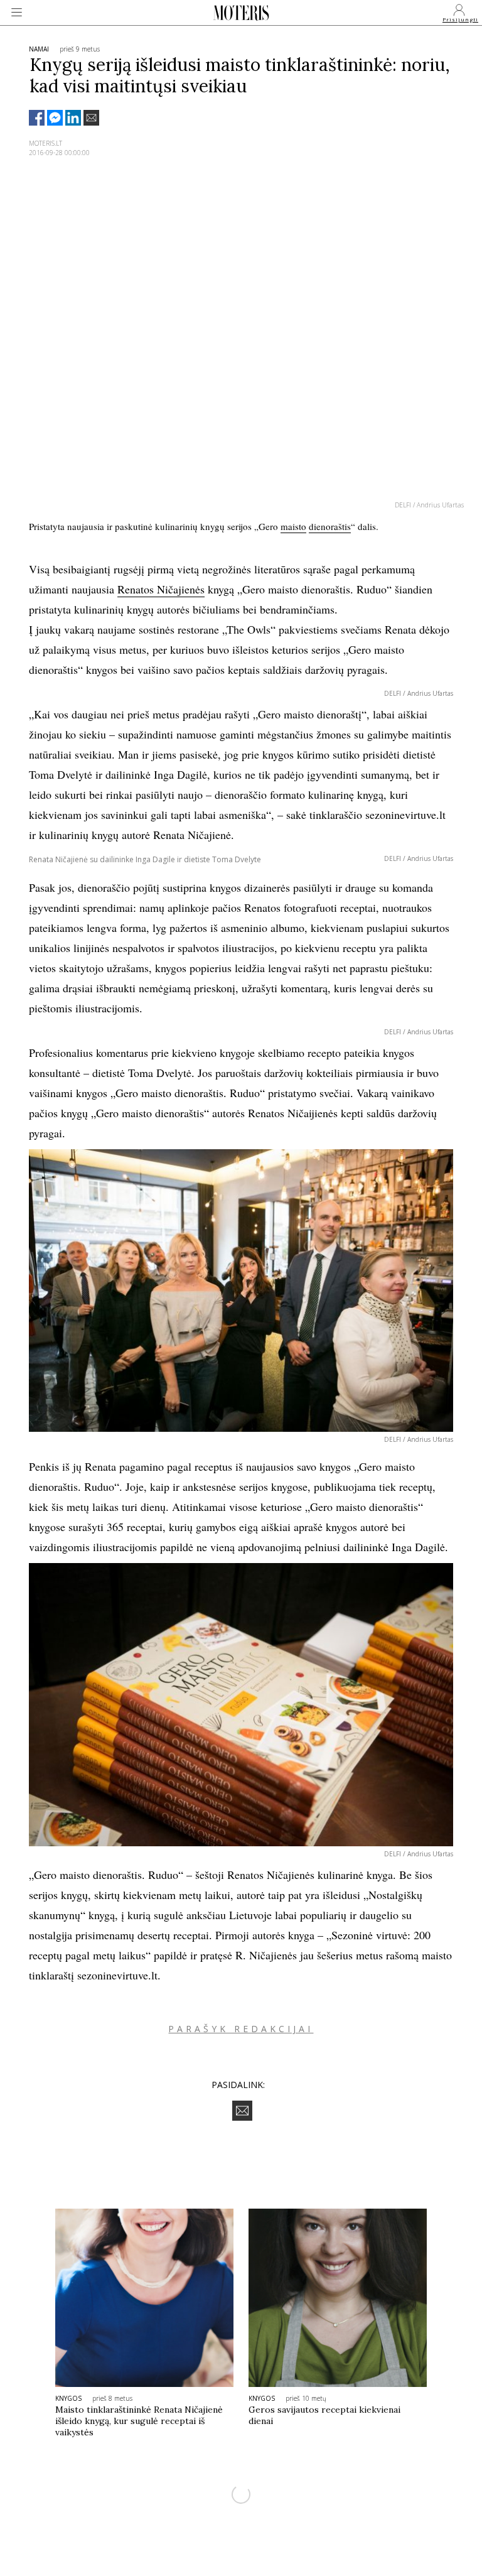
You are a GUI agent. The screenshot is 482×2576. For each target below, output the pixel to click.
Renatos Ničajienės (161, 589)
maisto (293, 526)
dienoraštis (330, 526)
